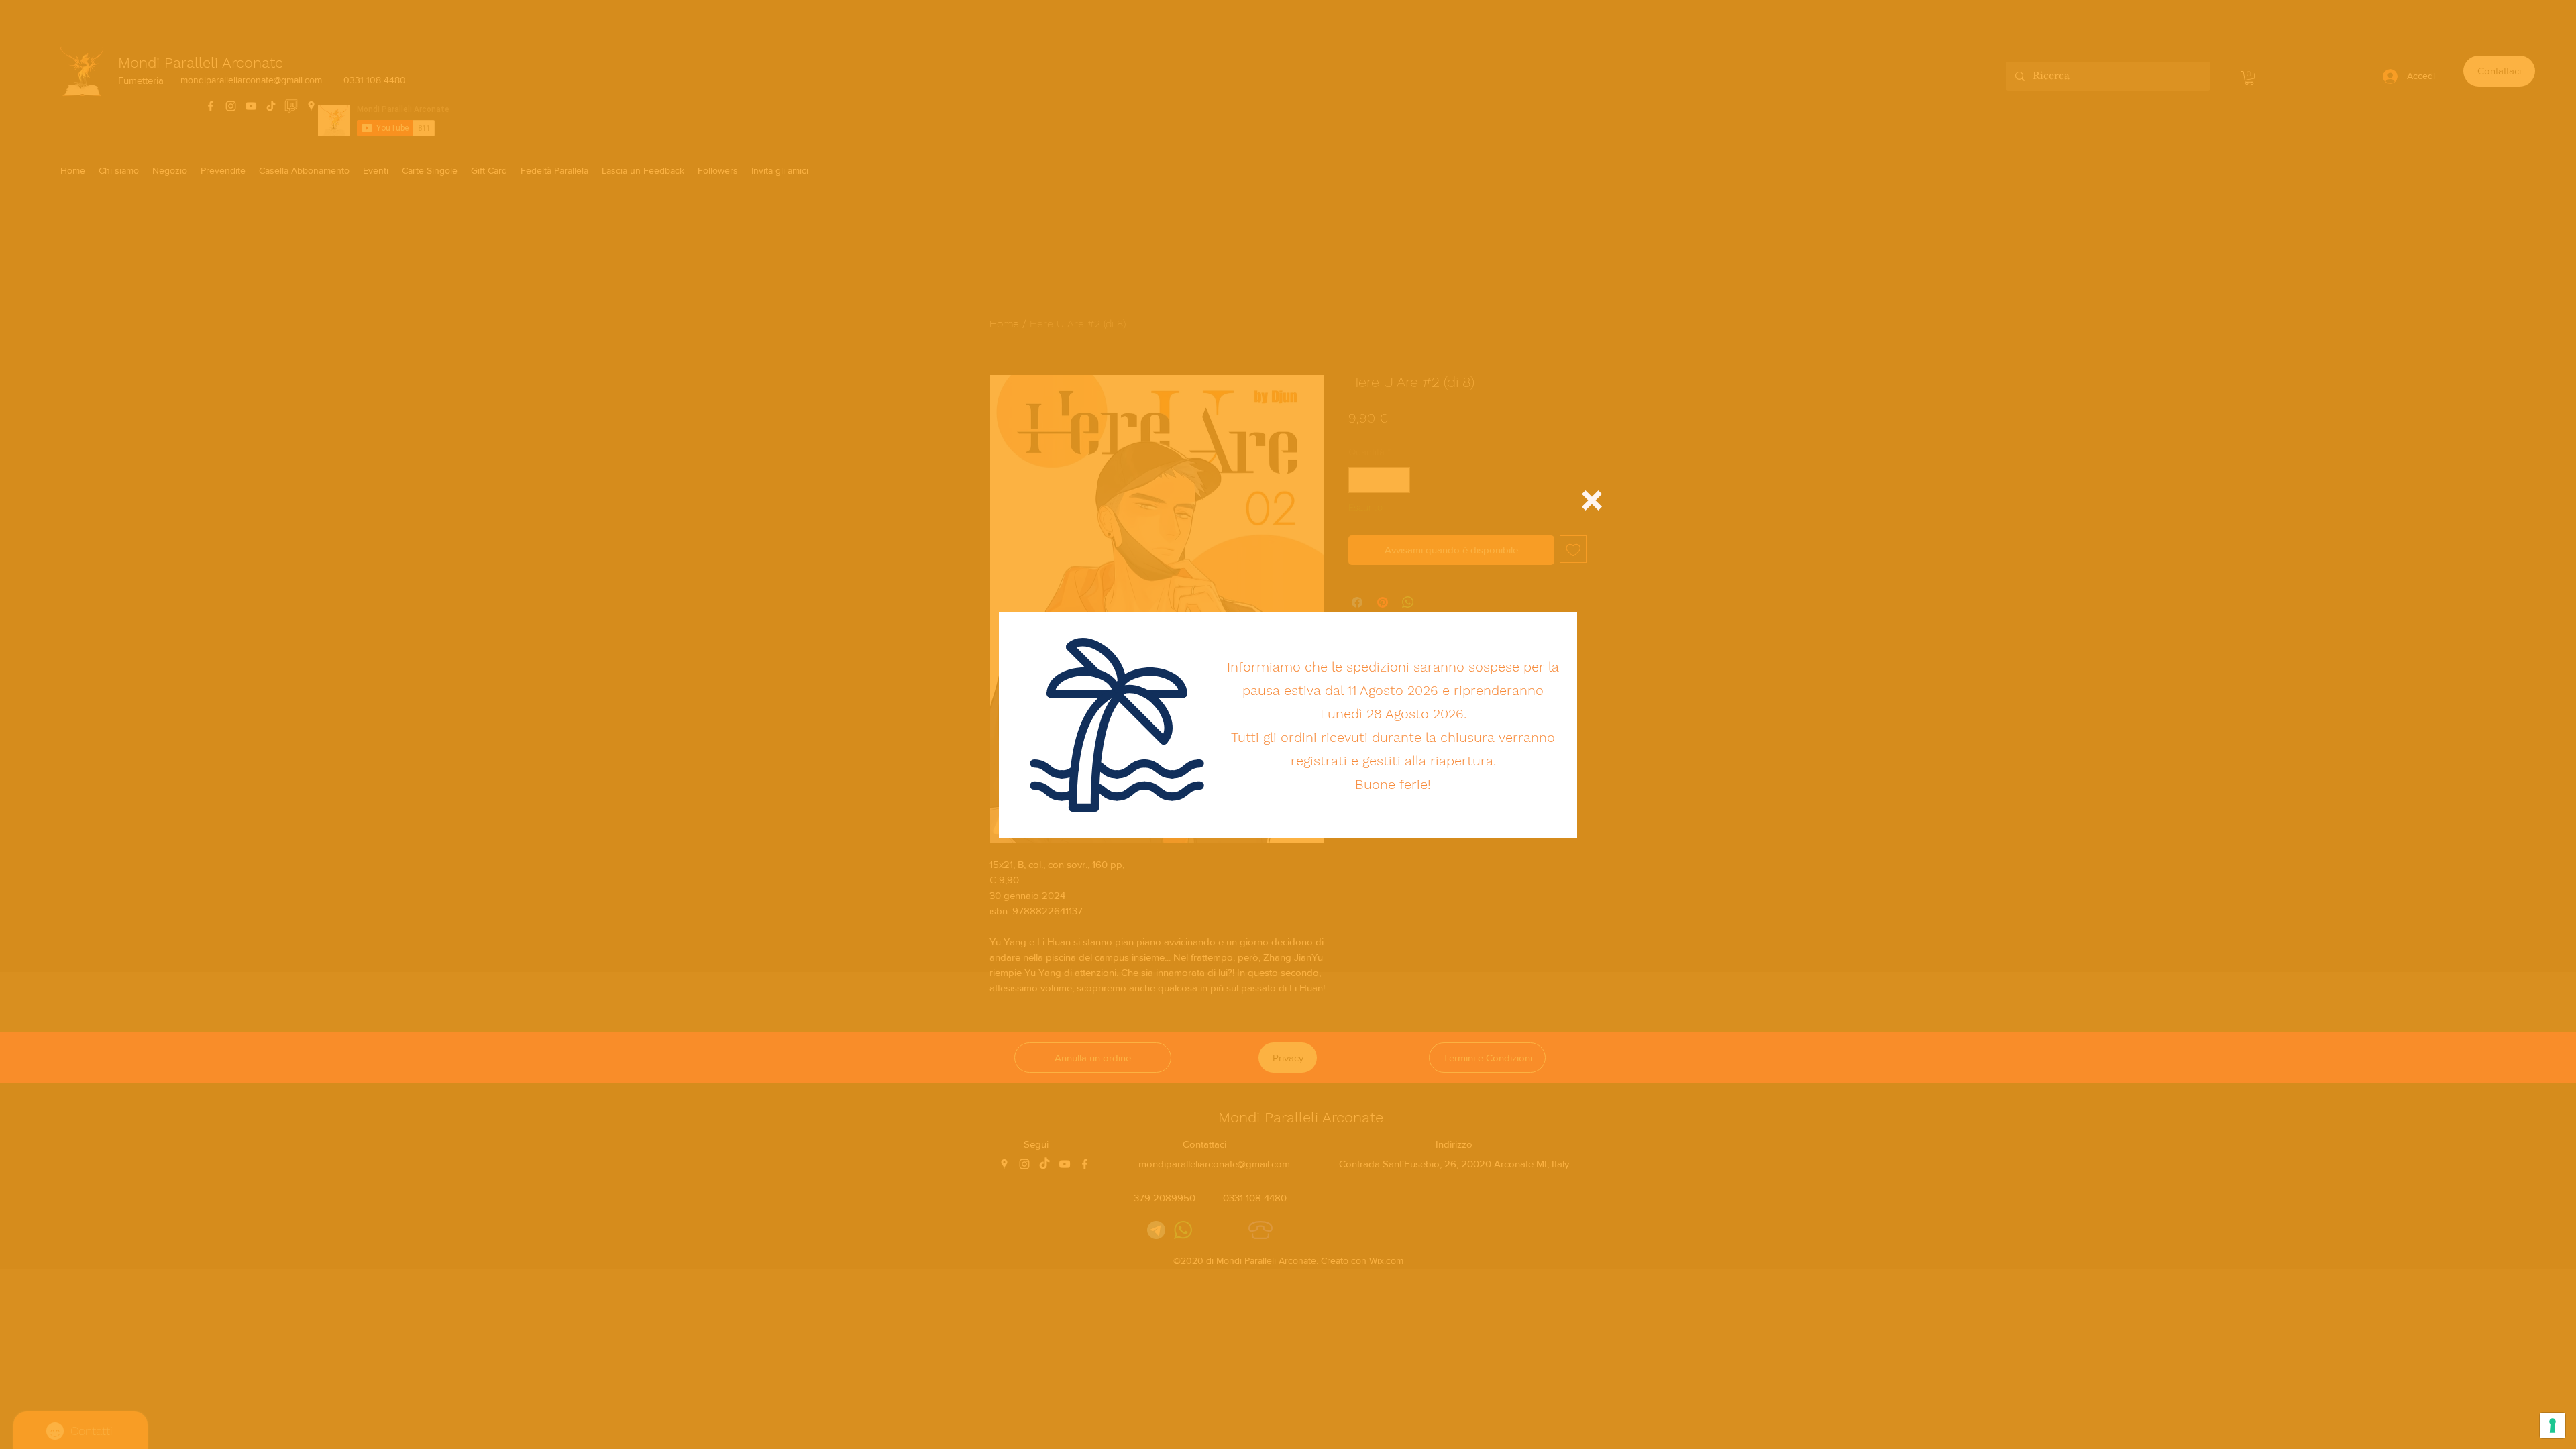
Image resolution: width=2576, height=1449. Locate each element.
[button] (1592, 500)
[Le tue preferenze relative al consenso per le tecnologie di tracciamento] (2553, 1426)
